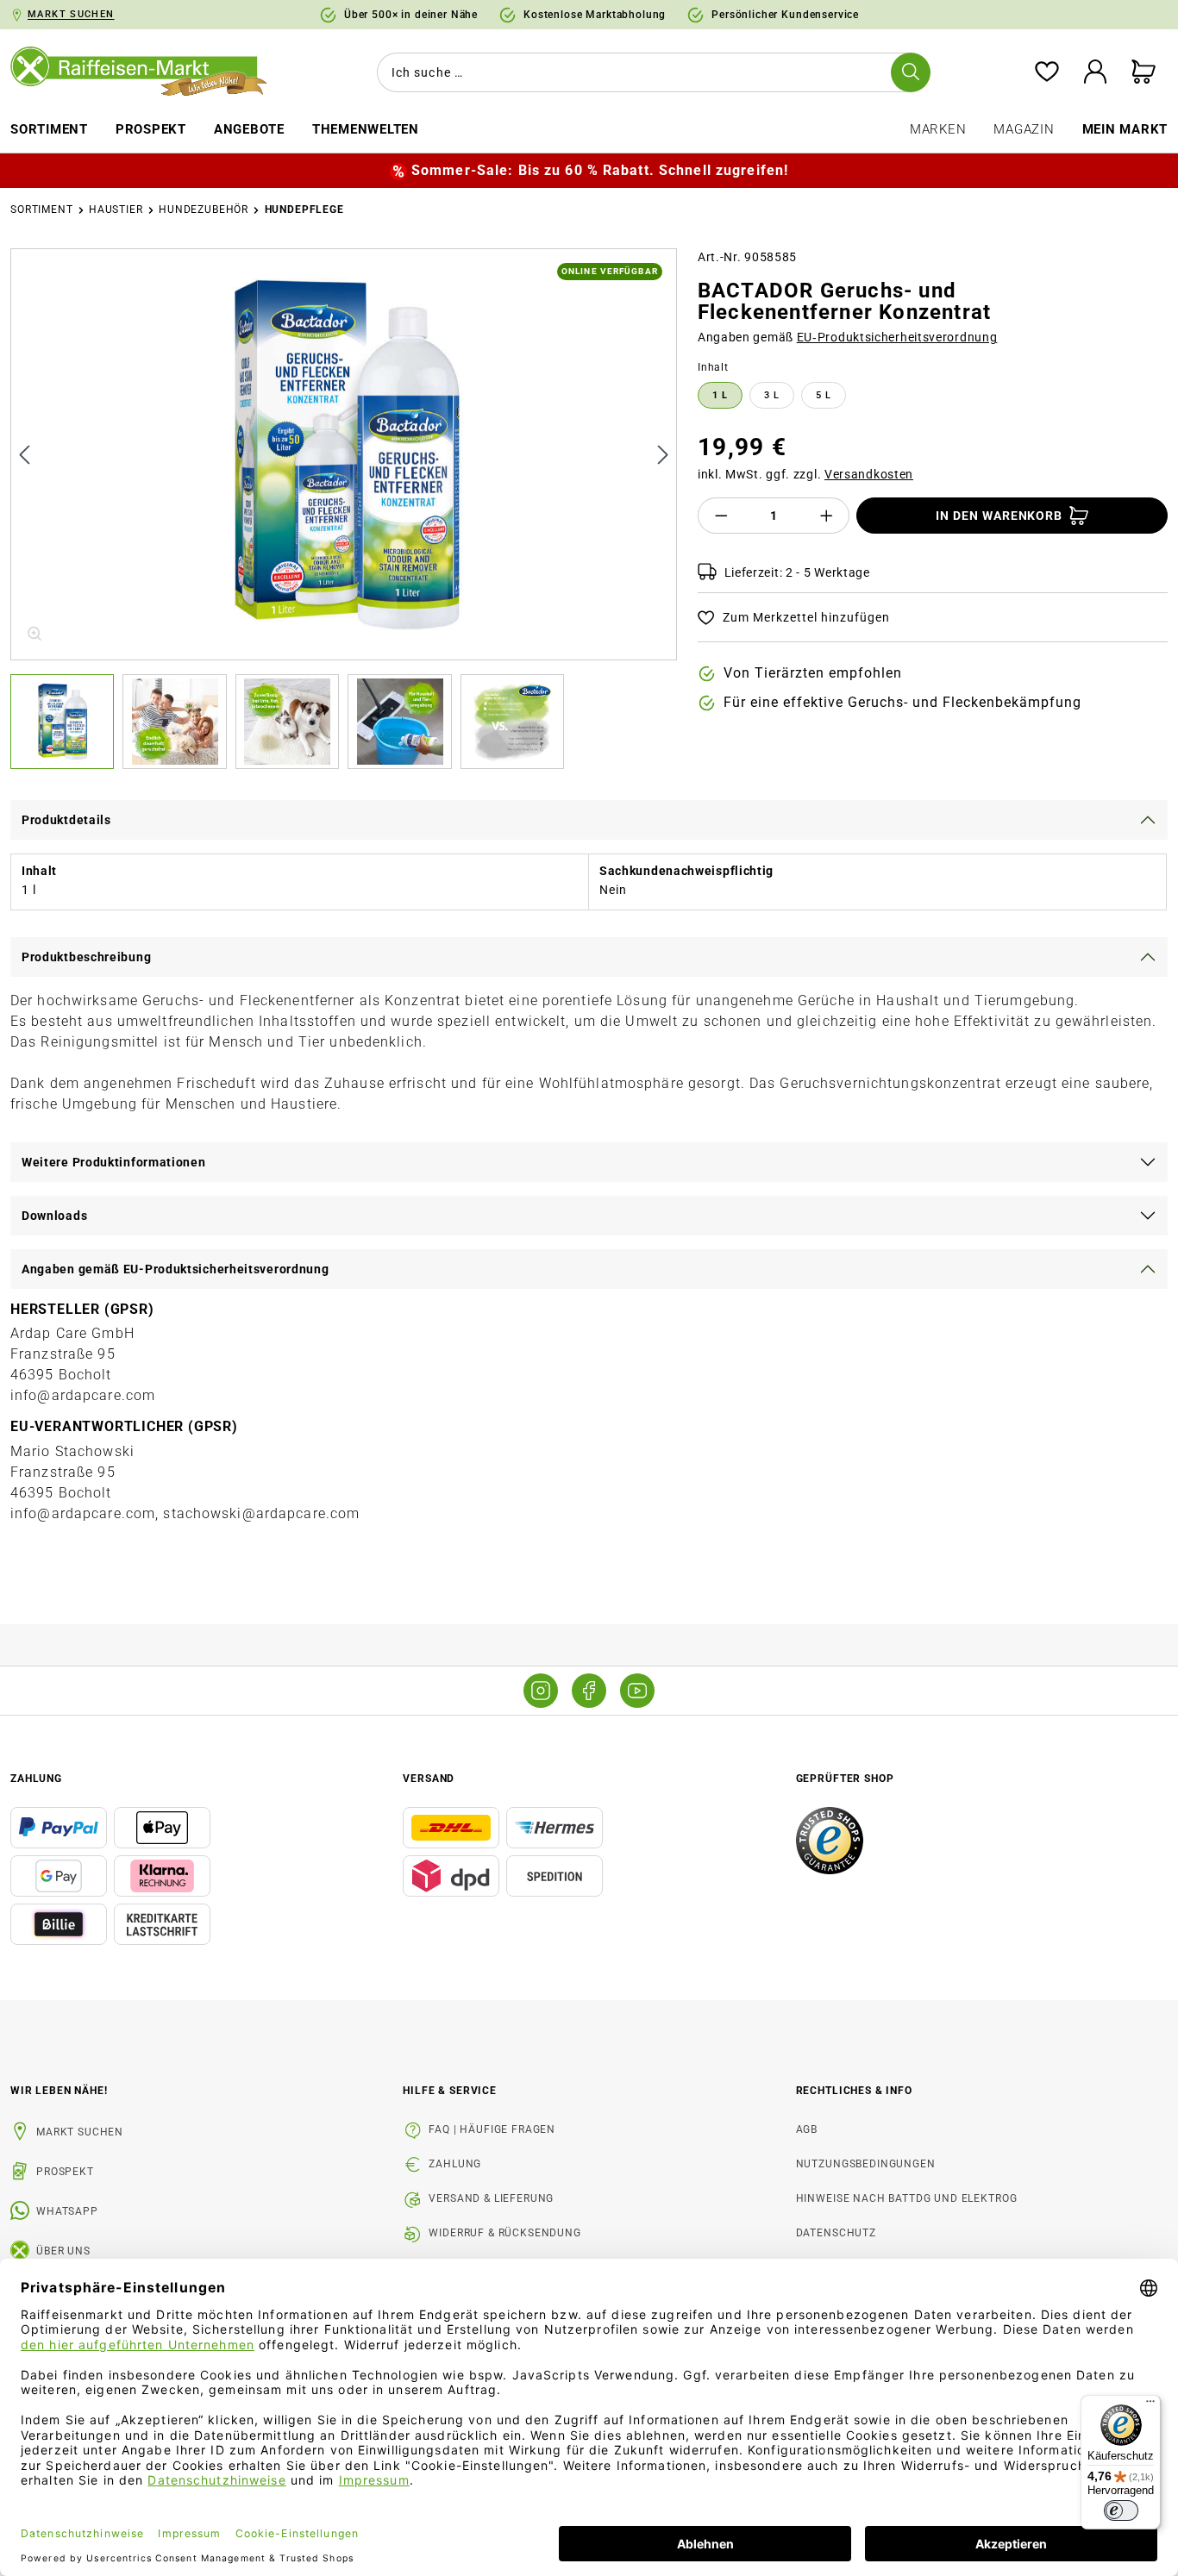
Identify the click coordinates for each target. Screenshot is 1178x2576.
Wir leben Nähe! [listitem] (59, 2091)
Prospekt (65, 2172)
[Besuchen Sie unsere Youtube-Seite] (637, 1691)
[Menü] (1150, 2405)
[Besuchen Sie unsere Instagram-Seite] (541, 1691)
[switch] (1121, 2510)
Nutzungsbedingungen (866, 2164)
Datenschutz (836, 2233)
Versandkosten (869, 474)
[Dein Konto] (1095, 73)
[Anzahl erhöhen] (827, 516)
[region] (344, 509)
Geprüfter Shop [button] (845, 1779)
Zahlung (455, 2164)
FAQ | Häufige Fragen (492, 2129)
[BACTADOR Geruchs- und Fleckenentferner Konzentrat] (345, 454)
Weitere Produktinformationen (114, 1162)
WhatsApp (67, 2211)
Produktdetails (66, 820)
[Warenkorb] (1144, 73)
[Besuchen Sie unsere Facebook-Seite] (589, 1691)
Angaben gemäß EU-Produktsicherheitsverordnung (175, 1269)
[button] (66, 722)
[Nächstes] (663, 454)
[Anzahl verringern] (721, 516)
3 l (772, 395)
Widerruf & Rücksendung (504, 2233)
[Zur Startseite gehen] (147, 72)
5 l (824, 395)
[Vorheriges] (24, 454)
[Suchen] (911, 72)
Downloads (54, 1216)
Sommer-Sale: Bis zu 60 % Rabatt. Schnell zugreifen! (600, 170)
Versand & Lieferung (491, 2198)
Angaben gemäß (848, 337)
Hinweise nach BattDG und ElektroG (907, 2198)
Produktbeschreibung (86, 957)
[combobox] (650, 72)
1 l (720, 395)
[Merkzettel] (1047, 73)
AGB (807, 2129)
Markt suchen (80, 2132)
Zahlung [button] (36, 1779)
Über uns (63, 2251)
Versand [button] (429, 1779)
